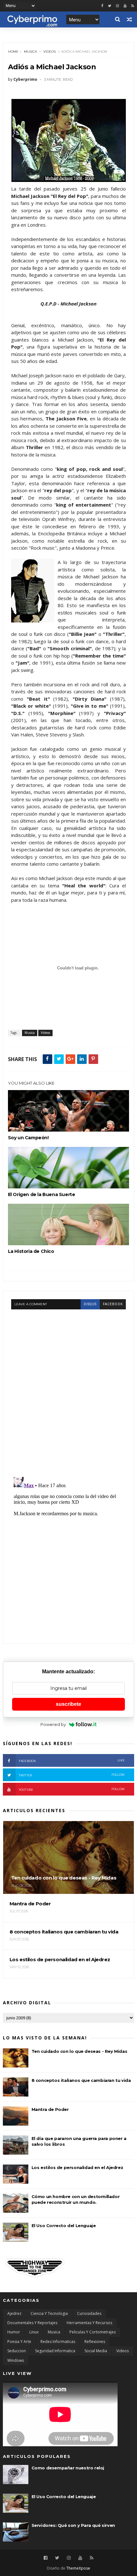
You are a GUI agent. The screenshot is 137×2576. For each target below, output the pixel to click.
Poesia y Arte (19, 2342)
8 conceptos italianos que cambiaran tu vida (81, 2080)
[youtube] (125, 6)
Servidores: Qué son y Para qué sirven (73, 2525)
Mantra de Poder (50, 2109)
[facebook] (102, 6)
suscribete (68, 1704)
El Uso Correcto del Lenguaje (64, 2226)
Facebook (72, 1761)
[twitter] (110, 6)
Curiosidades (89, 2313)
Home (13, 52)
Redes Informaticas (58, 2342)
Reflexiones (95, 2342)
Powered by (53, 1724)
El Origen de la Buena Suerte (42, 1194)
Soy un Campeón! (28, 1138)
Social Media (96, 2351)
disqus (90, 1304)
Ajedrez (14, 2313)
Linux (34, 2332)
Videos (50, 52)
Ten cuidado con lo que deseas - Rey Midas (79, 2051)
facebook (113, 1304)
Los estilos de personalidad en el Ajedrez (77, 2167)
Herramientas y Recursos (89, 2323)
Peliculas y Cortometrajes (93, 2332)
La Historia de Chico (31, 1251)
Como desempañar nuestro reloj (68, 2468)
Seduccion (17, 2351)
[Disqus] (69, 1389)
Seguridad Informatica (55, 2351)
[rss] (133, 6)
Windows (16, 2360)
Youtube (72, 1789)
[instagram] (117, 6)
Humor (14, 2332)
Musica (30, 52)
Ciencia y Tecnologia (49, 2313)
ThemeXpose (78, 2568)
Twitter (72, 1775)
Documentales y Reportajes (32, 2323)
